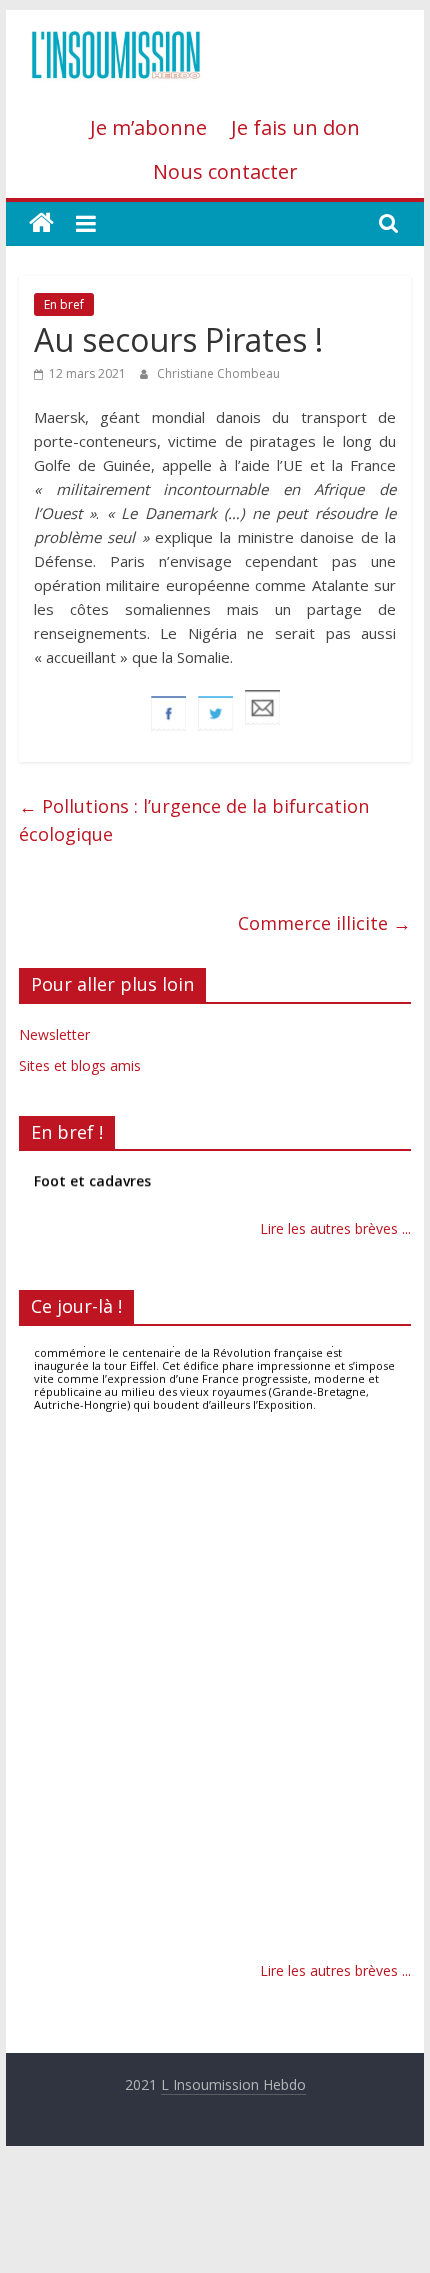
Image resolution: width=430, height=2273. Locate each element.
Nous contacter (225, 171)
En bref (64, 304)
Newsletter (54, 1034)
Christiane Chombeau (218, 373)
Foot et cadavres (92, 1175)
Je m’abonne (148, 127)
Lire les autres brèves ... (335, 1228)
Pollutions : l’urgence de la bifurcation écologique (194, 820)
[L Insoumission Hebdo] (41, 223)
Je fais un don (295, 127)
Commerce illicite (324, 923)
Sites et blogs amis (80, 1065)
